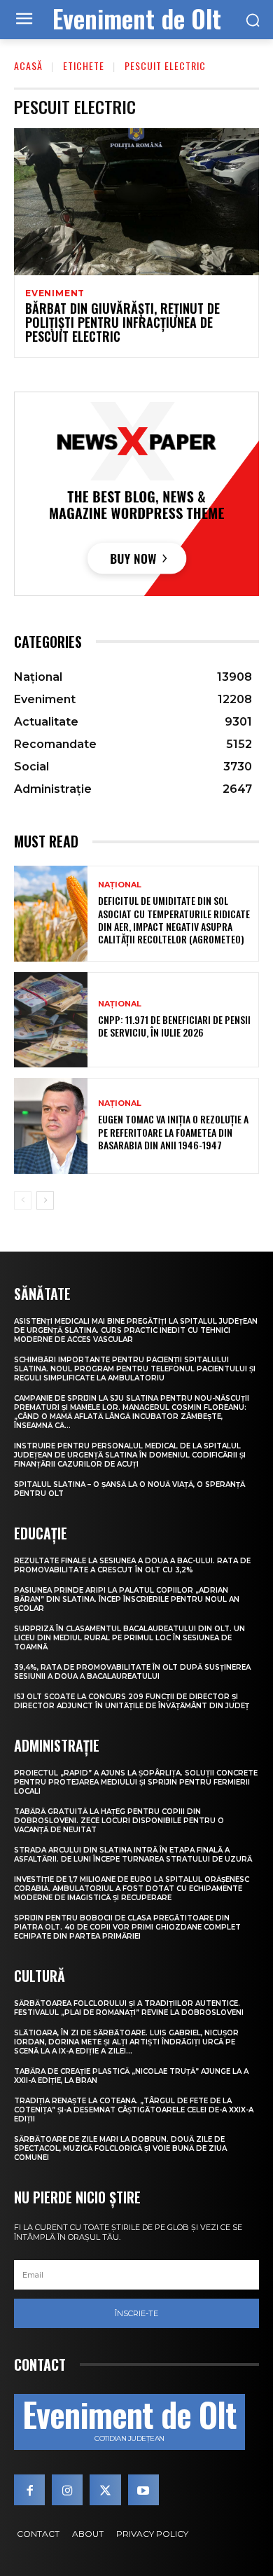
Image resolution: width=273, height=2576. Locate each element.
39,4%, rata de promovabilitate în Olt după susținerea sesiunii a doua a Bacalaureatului (132, 1672)
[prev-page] (23, 1200)
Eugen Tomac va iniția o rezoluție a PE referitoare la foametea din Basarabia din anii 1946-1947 (173, 1131)
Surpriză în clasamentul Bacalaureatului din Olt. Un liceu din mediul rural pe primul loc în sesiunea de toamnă (129, 1638)
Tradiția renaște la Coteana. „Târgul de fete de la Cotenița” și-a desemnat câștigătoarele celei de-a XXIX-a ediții (134, 2110)
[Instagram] (67, 2490)
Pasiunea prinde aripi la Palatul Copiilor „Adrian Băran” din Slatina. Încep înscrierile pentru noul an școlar (127, 1599)
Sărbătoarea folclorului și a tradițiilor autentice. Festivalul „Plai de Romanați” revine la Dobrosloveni (129, 2008)
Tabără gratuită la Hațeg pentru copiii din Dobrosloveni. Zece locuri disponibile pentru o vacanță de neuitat (119, 1821)
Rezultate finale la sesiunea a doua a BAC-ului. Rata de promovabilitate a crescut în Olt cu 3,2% (132, 1565)
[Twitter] (105, 2490)
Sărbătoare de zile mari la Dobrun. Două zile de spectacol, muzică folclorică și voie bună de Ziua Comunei (120, 2148)
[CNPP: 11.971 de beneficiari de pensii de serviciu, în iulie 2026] (51, 1020)
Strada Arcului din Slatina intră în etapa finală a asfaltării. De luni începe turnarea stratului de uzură (133, 1855)
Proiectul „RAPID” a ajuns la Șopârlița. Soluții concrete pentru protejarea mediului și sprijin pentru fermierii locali (136, 1782)
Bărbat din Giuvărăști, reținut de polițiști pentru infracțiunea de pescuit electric (122, 322)
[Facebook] (29, 2490)
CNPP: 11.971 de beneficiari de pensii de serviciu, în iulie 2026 (174, 1026)
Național (120, 885)
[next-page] (45, 1200)
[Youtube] (143, 2490)
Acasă (28, 65)
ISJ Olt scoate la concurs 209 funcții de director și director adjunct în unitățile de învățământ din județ (132, 1701)
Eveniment (55, 293)
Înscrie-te (136, 2313)
